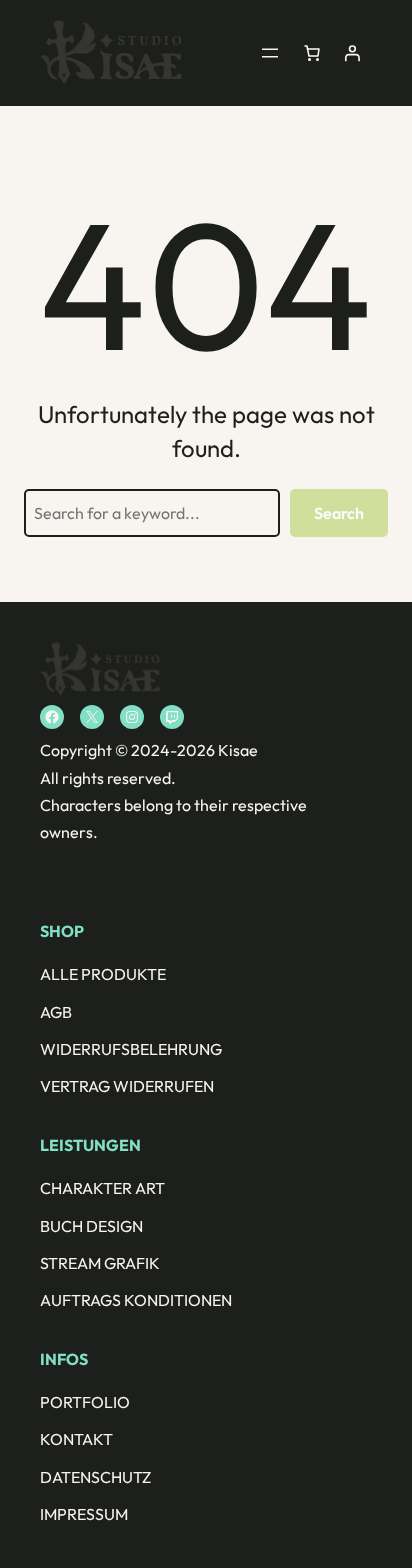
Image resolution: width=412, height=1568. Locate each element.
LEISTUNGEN (90, 1145)
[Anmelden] (352, 53)
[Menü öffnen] (270, 53)
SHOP (62, 931)
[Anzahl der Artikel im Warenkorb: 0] (312, 53)
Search (339, 513)
